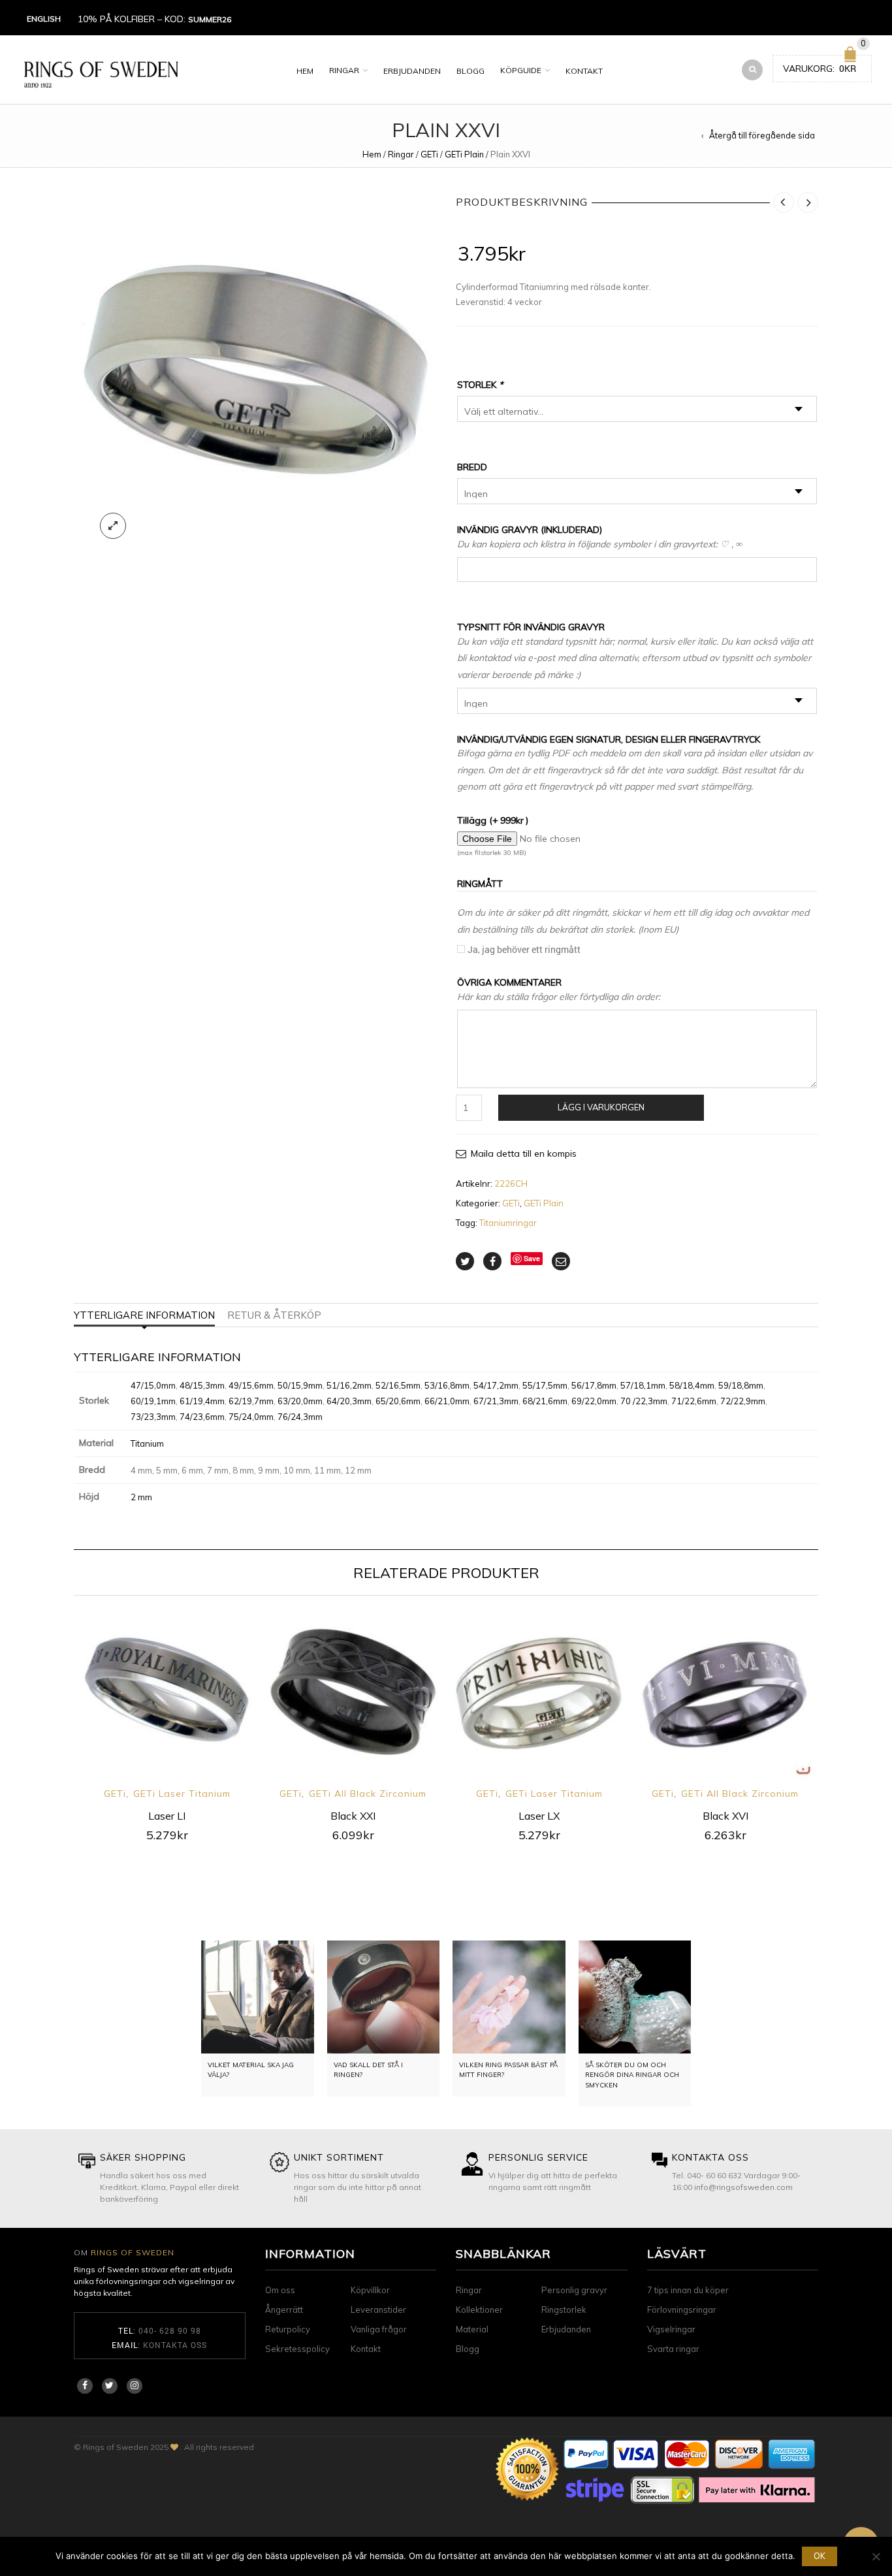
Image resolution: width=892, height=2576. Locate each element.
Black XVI (725, 1816)
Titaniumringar (508, 1223)
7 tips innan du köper (688, 2290)
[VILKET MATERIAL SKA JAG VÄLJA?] (258, 1997)
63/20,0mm (300, 1401)
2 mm (141, 1497)
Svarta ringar (673, 2349)
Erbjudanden (412, 71)
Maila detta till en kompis (524, 1153)
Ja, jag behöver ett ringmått (524, 949)
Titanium (147, 1443)
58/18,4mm (692, 1385)
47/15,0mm (153, 1385)
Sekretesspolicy (297, 2349)
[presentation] (56, 1708)
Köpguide (521, 70)
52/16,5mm (398, 1385)
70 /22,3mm (644, 1401)
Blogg (470, 71)
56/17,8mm (594, 1385)
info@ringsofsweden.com (743, 2187)
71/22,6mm (694, 1401)
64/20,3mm (349, 1401)
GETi (429, 154)
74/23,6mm (202, 1417)
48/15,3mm (202, 1385)
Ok (820, 2556)
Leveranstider (378, 2310)
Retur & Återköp (274, 1315)
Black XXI (353, 1816)
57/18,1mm (643, 1385)
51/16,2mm (349, 1385)
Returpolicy (288, 2329)
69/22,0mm (594, 1401)
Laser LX (539, 1816)
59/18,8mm (741, 1385)
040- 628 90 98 (170, 2330)
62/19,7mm (251, 1401)
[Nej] (876, 2556)
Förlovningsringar (682, 2310)
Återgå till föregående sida (762, 135)
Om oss (280, 2290)
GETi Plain (464, 154)
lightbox (113, 526)
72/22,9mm (743, 1401)
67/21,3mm (496, 1401)
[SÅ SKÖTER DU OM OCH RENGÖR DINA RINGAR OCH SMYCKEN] (635, 1997)
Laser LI (167, 1816)
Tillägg (493, 820)
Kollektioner (479, 2310)
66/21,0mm (447, 1401)
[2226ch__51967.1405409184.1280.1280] (255, 369)
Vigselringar (671, 2329)
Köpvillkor (370, 2290)
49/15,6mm (251, 1385)
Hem (305, 71)
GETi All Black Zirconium (368, 1794)
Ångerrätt (284, 2310)
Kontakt (584, 71)
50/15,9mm (300, 1385)
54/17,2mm (496, 1385)
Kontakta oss (175, 2345)
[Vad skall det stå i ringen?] (384, 1997)
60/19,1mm (153, 1401)
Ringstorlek (564, 2310)
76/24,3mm (300, 1417)
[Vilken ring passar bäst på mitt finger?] (509, 1997)
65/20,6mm (398, 1401)
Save (532, 1258)
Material (472, 2329)
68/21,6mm (545, 1401)
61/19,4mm (202, 1401)
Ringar (344, 70)
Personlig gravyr (574, 2290)
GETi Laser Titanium (182, 1794)
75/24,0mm (251, 1417)
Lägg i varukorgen (601, 1107)
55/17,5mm (545, 1385)
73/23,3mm (153, 1417)
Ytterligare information (144, 1315)
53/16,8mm (447, 1385)
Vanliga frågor (379, 2329)
